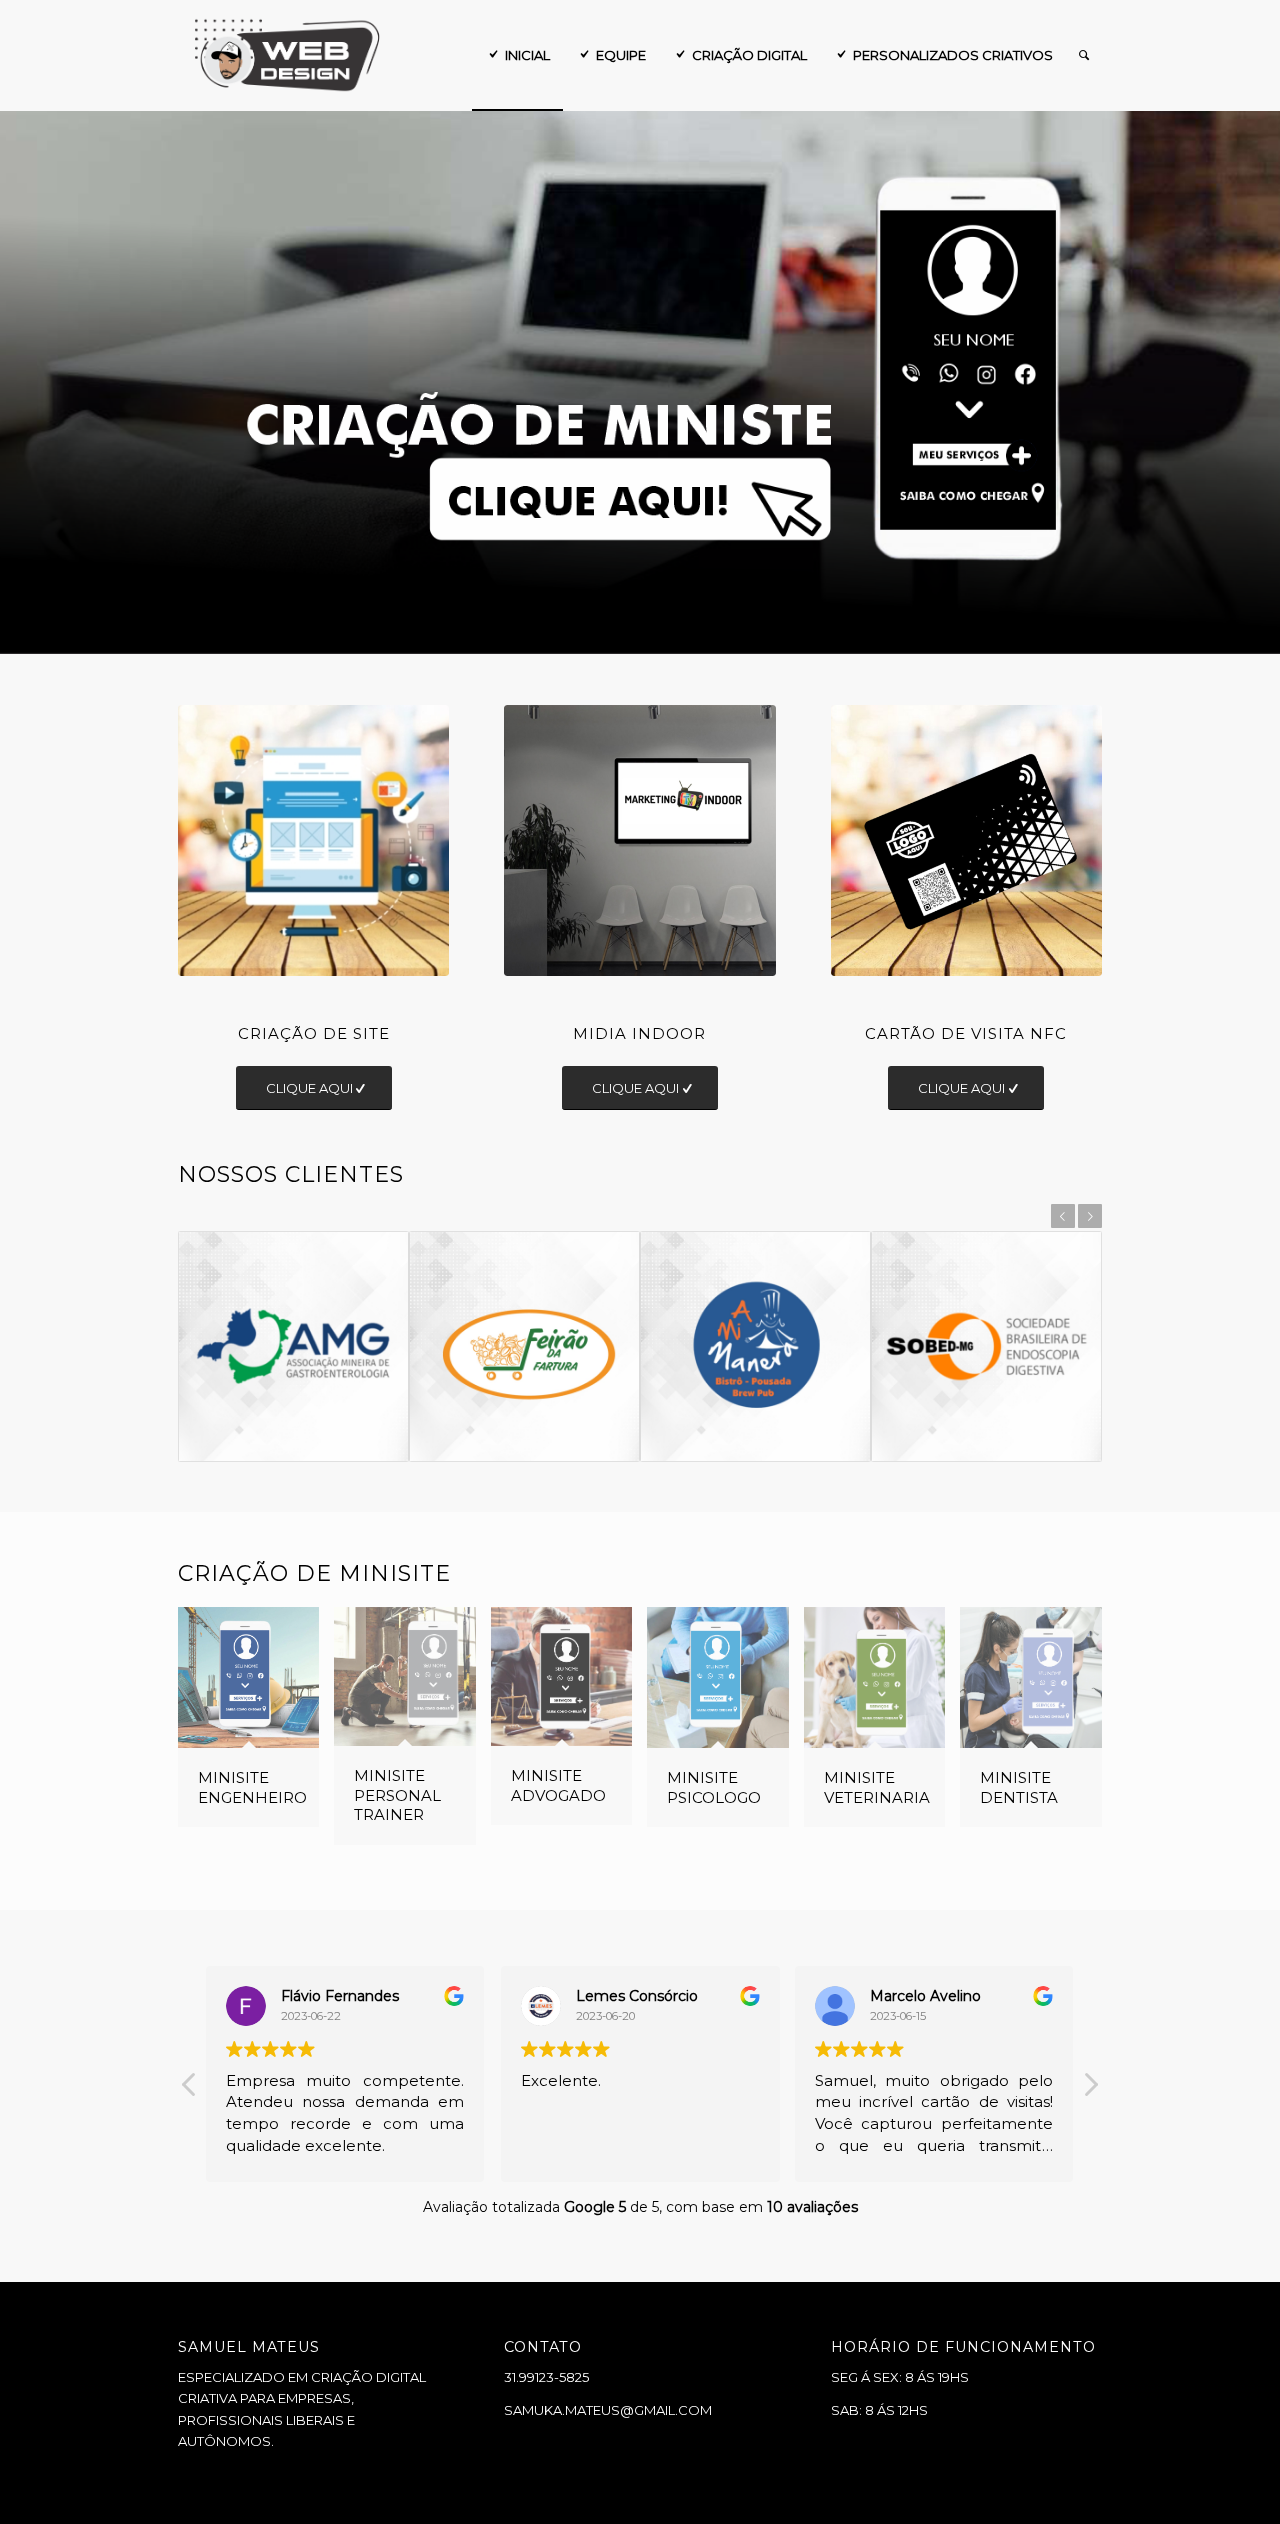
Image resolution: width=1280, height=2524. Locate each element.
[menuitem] (517, 55)
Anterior (17, 383)
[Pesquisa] (1084, 55)
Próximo (1262, 383)
